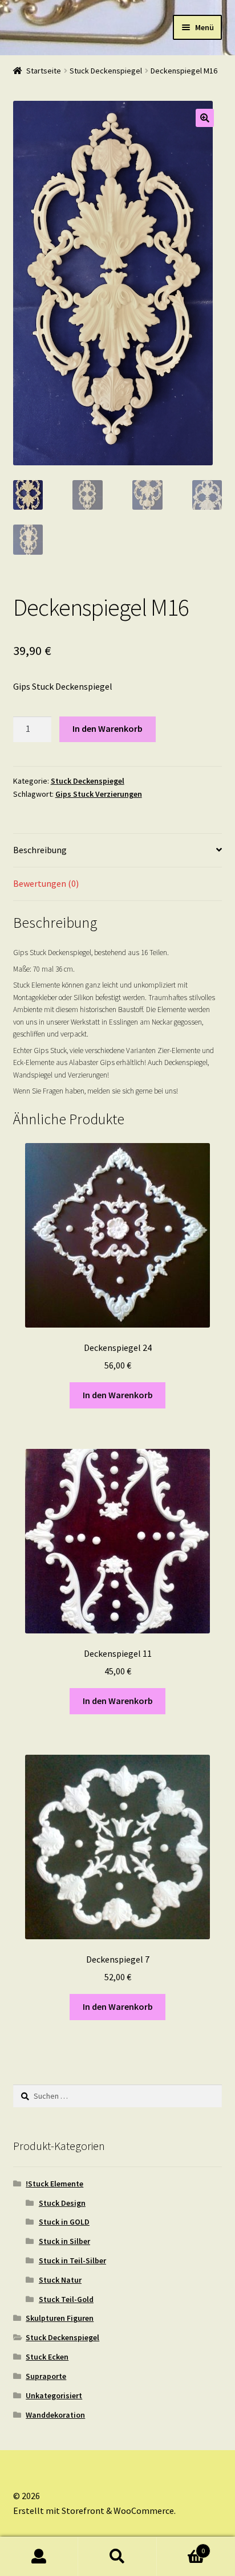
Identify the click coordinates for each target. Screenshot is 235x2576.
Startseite (44, 71)
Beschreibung (40, 850)
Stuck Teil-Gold (66, 2299)
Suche (117, 2557)
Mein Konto (39, 2557)
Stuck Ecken (47, 2357)
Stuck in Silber (64, 2241)
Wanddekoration (55, 2415)
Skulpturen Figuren (60, 2318)
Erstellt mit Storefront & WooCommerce (94, 2511)
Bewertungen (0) (46, 883)
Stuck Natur (60, 2280)
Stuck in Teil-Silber (72, 2260)
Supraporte (46, 2376)
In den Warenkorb (108, 728)
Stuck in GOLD (64, 2222)
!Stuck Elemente (54, 2184)
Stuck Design (62, 2203)
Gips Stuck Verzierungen (99, 794)
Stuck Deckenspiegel (106, 71)
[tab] (118, 851)
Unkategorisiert (54, 2395)
